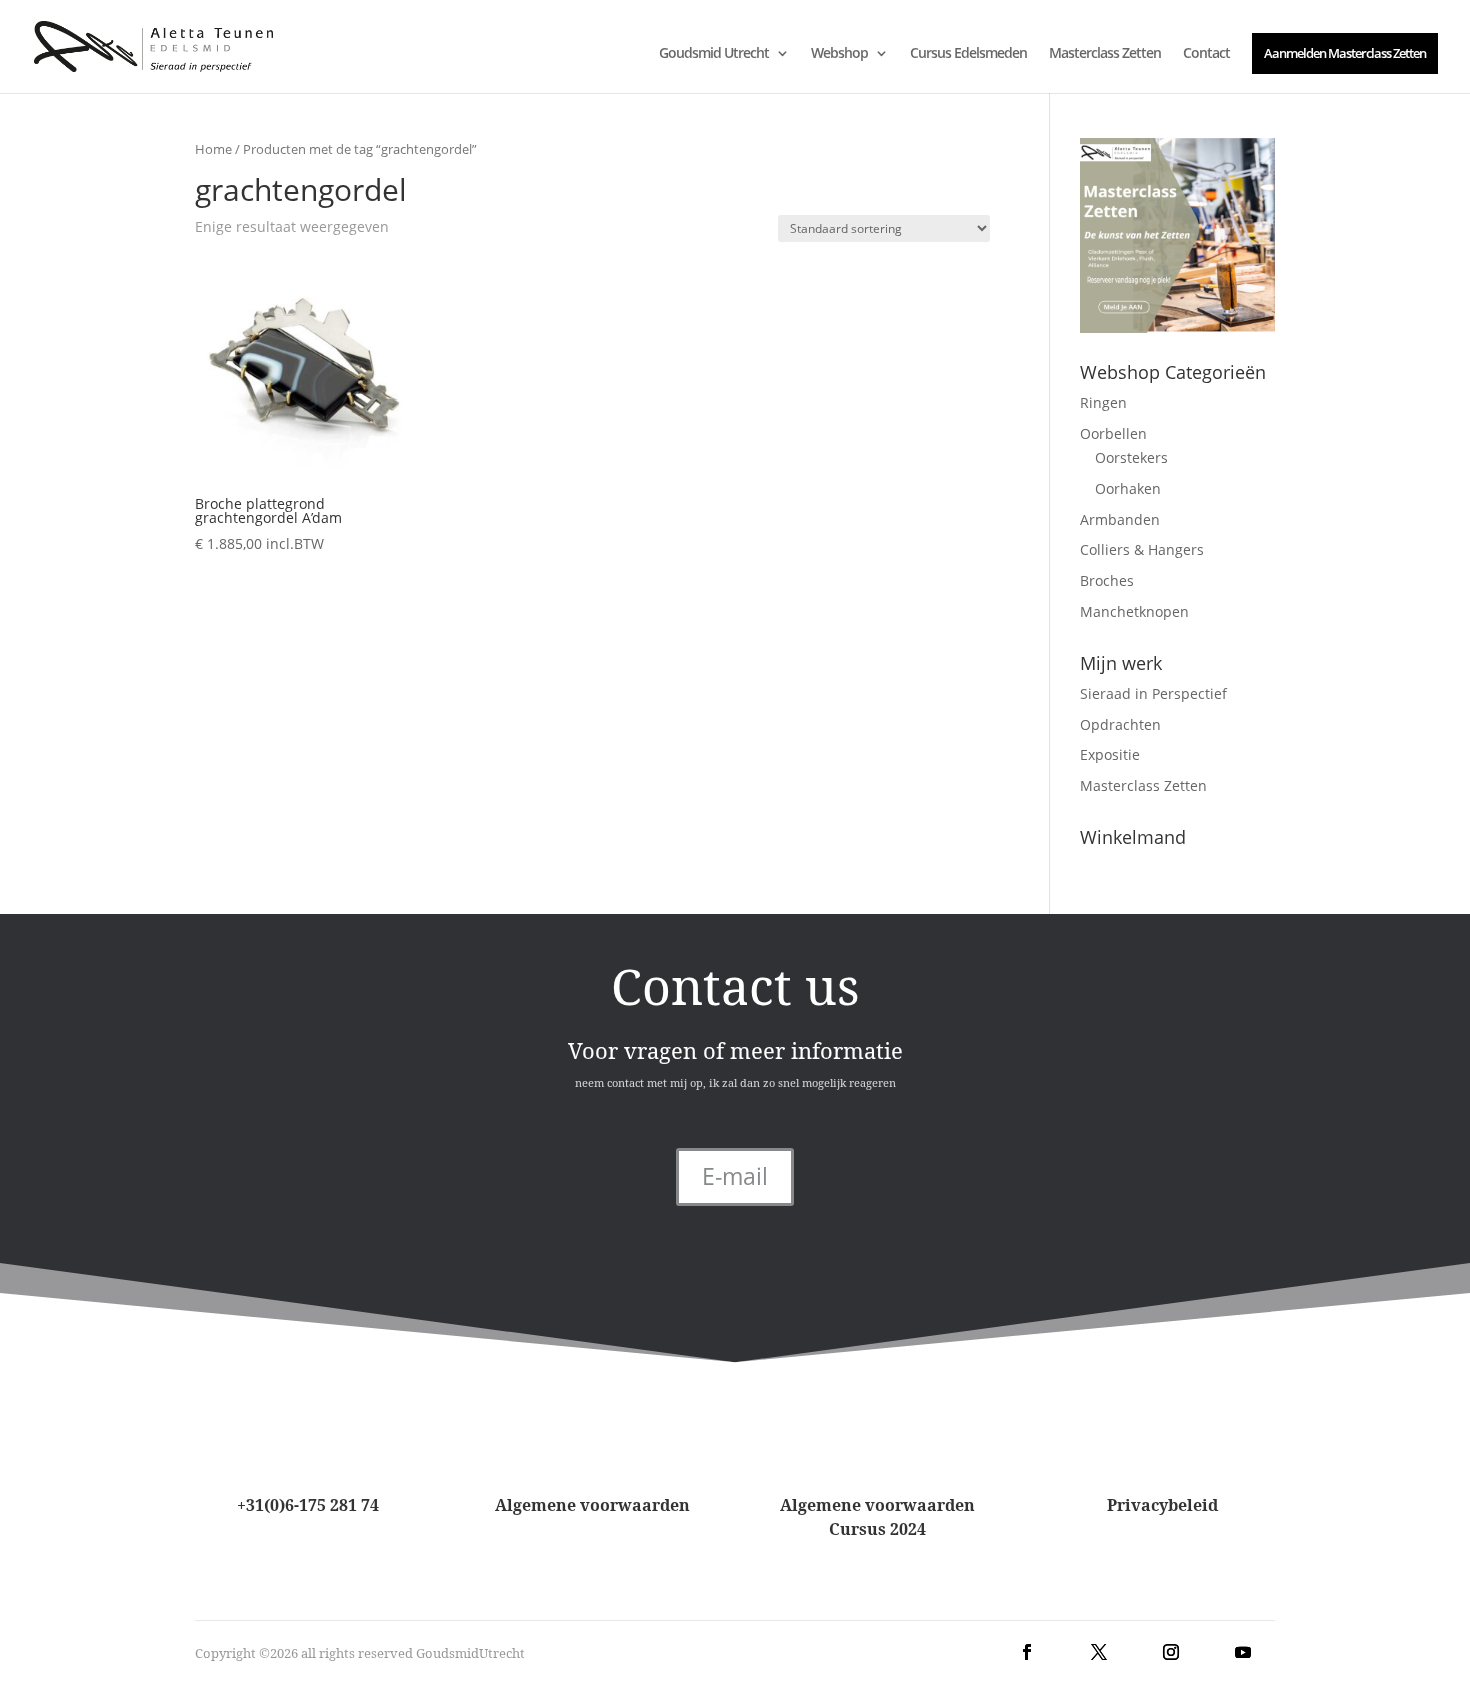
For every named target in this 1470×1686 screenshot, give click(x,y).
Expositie (1110, 754)
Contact (1206, 54)
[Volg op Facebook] (1027, 1652)
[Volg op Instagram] (1171, 1652)
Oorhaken (1128, 488)
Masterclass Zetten (1105, 54)
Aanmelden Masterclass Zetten (1345, 53)
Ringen (1103, 402)
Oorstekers (1131, 457)
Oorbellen (1113, 433)
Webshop (839, 54)
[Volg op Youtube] (1243, 1652)
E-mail (735, 1176)
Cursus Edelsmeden (968, 54)
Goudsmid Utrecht (714, 54)
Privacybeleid (1162, 1505)
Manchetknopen (1134, 611)
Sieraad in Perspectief (1153, 693)
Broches (1107, 580)
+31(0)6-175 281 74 (308, 1505)
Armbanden (1120, 519)
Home (213, 149)
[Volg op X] (1099, 1652)
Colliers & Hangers (1142, 549)
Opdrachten (1120, 724)
